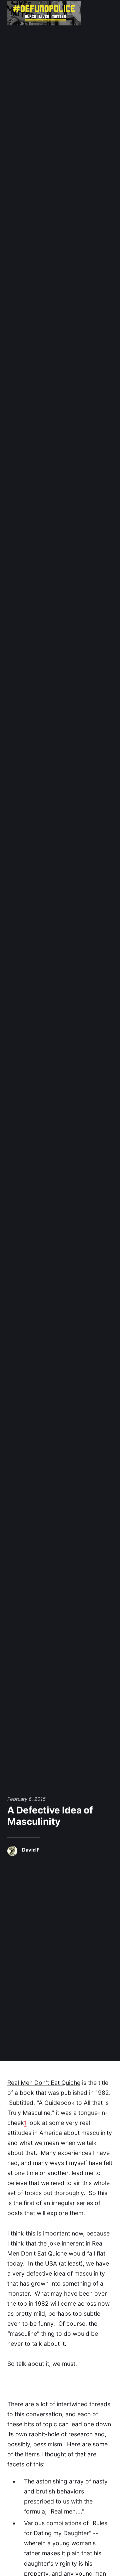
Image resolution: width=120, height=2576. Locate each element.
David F (31, 1850)
